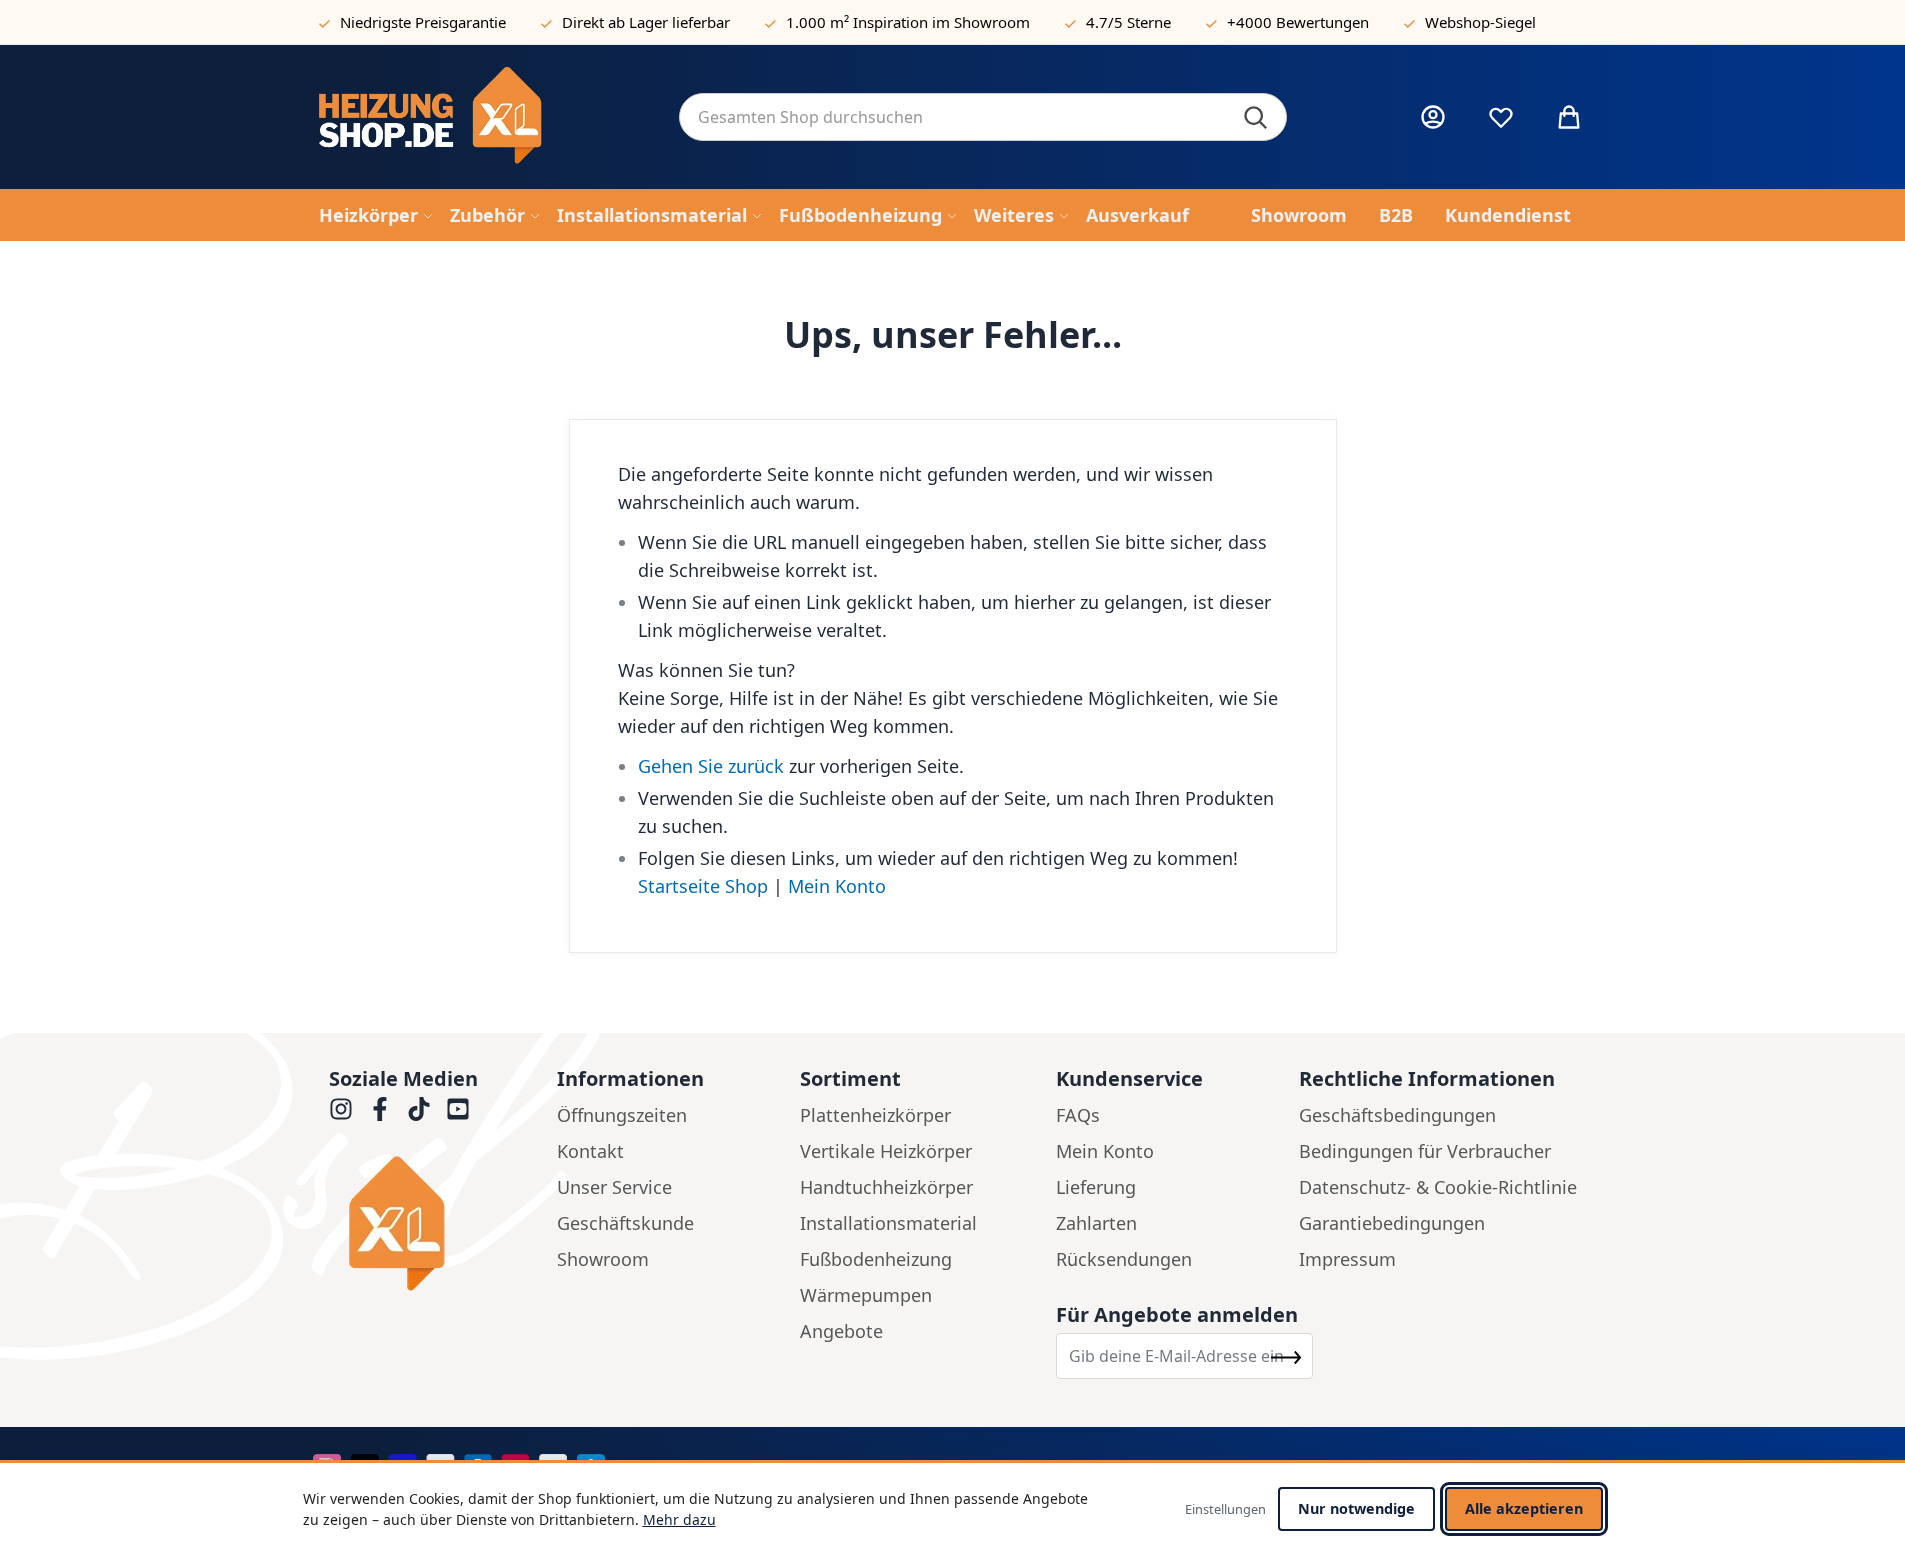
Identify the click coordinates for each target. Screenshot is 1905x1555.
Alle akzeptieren (1524, 1508)
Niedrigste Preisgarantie (423, 22)
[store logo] (483, 117)
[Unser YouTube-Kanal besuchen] (458, 1109)
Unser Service (614, 1187)
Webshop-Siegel (1480, 22)
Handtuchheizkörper (886, 1187)
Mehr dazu (679, 1519)
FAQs (1078, 1115)
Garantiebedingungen (1392, 1223)
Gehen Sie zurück (711, 766)
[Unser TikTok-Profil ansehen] (419, 1109)
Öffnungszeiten (622, 1115)
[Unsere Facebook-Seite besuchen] (380, 1109)
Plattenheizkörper (875, 1115)
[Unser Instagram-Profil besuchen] (341, 1109)
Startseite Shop (703, 886)
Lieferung (1096, 1187)
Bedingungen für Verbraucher (1425, 1151)
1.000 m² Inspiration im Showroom (908, 22)
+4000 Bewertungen (1298, 22)
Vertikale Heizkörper (886, 1151)
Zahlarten (1096, 1223)
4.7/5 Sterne (1128, 22)
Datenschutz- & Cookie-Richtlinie (1438, 1187)
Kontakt (590, 1151)
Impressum (1347, 1259)
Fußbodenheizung (876, 1259)
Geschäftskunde (625, 1223)
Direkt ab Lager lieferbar (646, 22)
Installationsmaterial (888, 1223)
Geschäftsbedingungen (1397, 1115)
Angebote (841, 1331)
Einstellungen (1225, 1509)
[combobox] (983, 117)
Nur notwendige (1356, 1508)
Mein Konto (837, 886)
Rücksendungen (1124, 1259)
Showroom (603, 1259)
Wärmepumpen (866, 1295)
